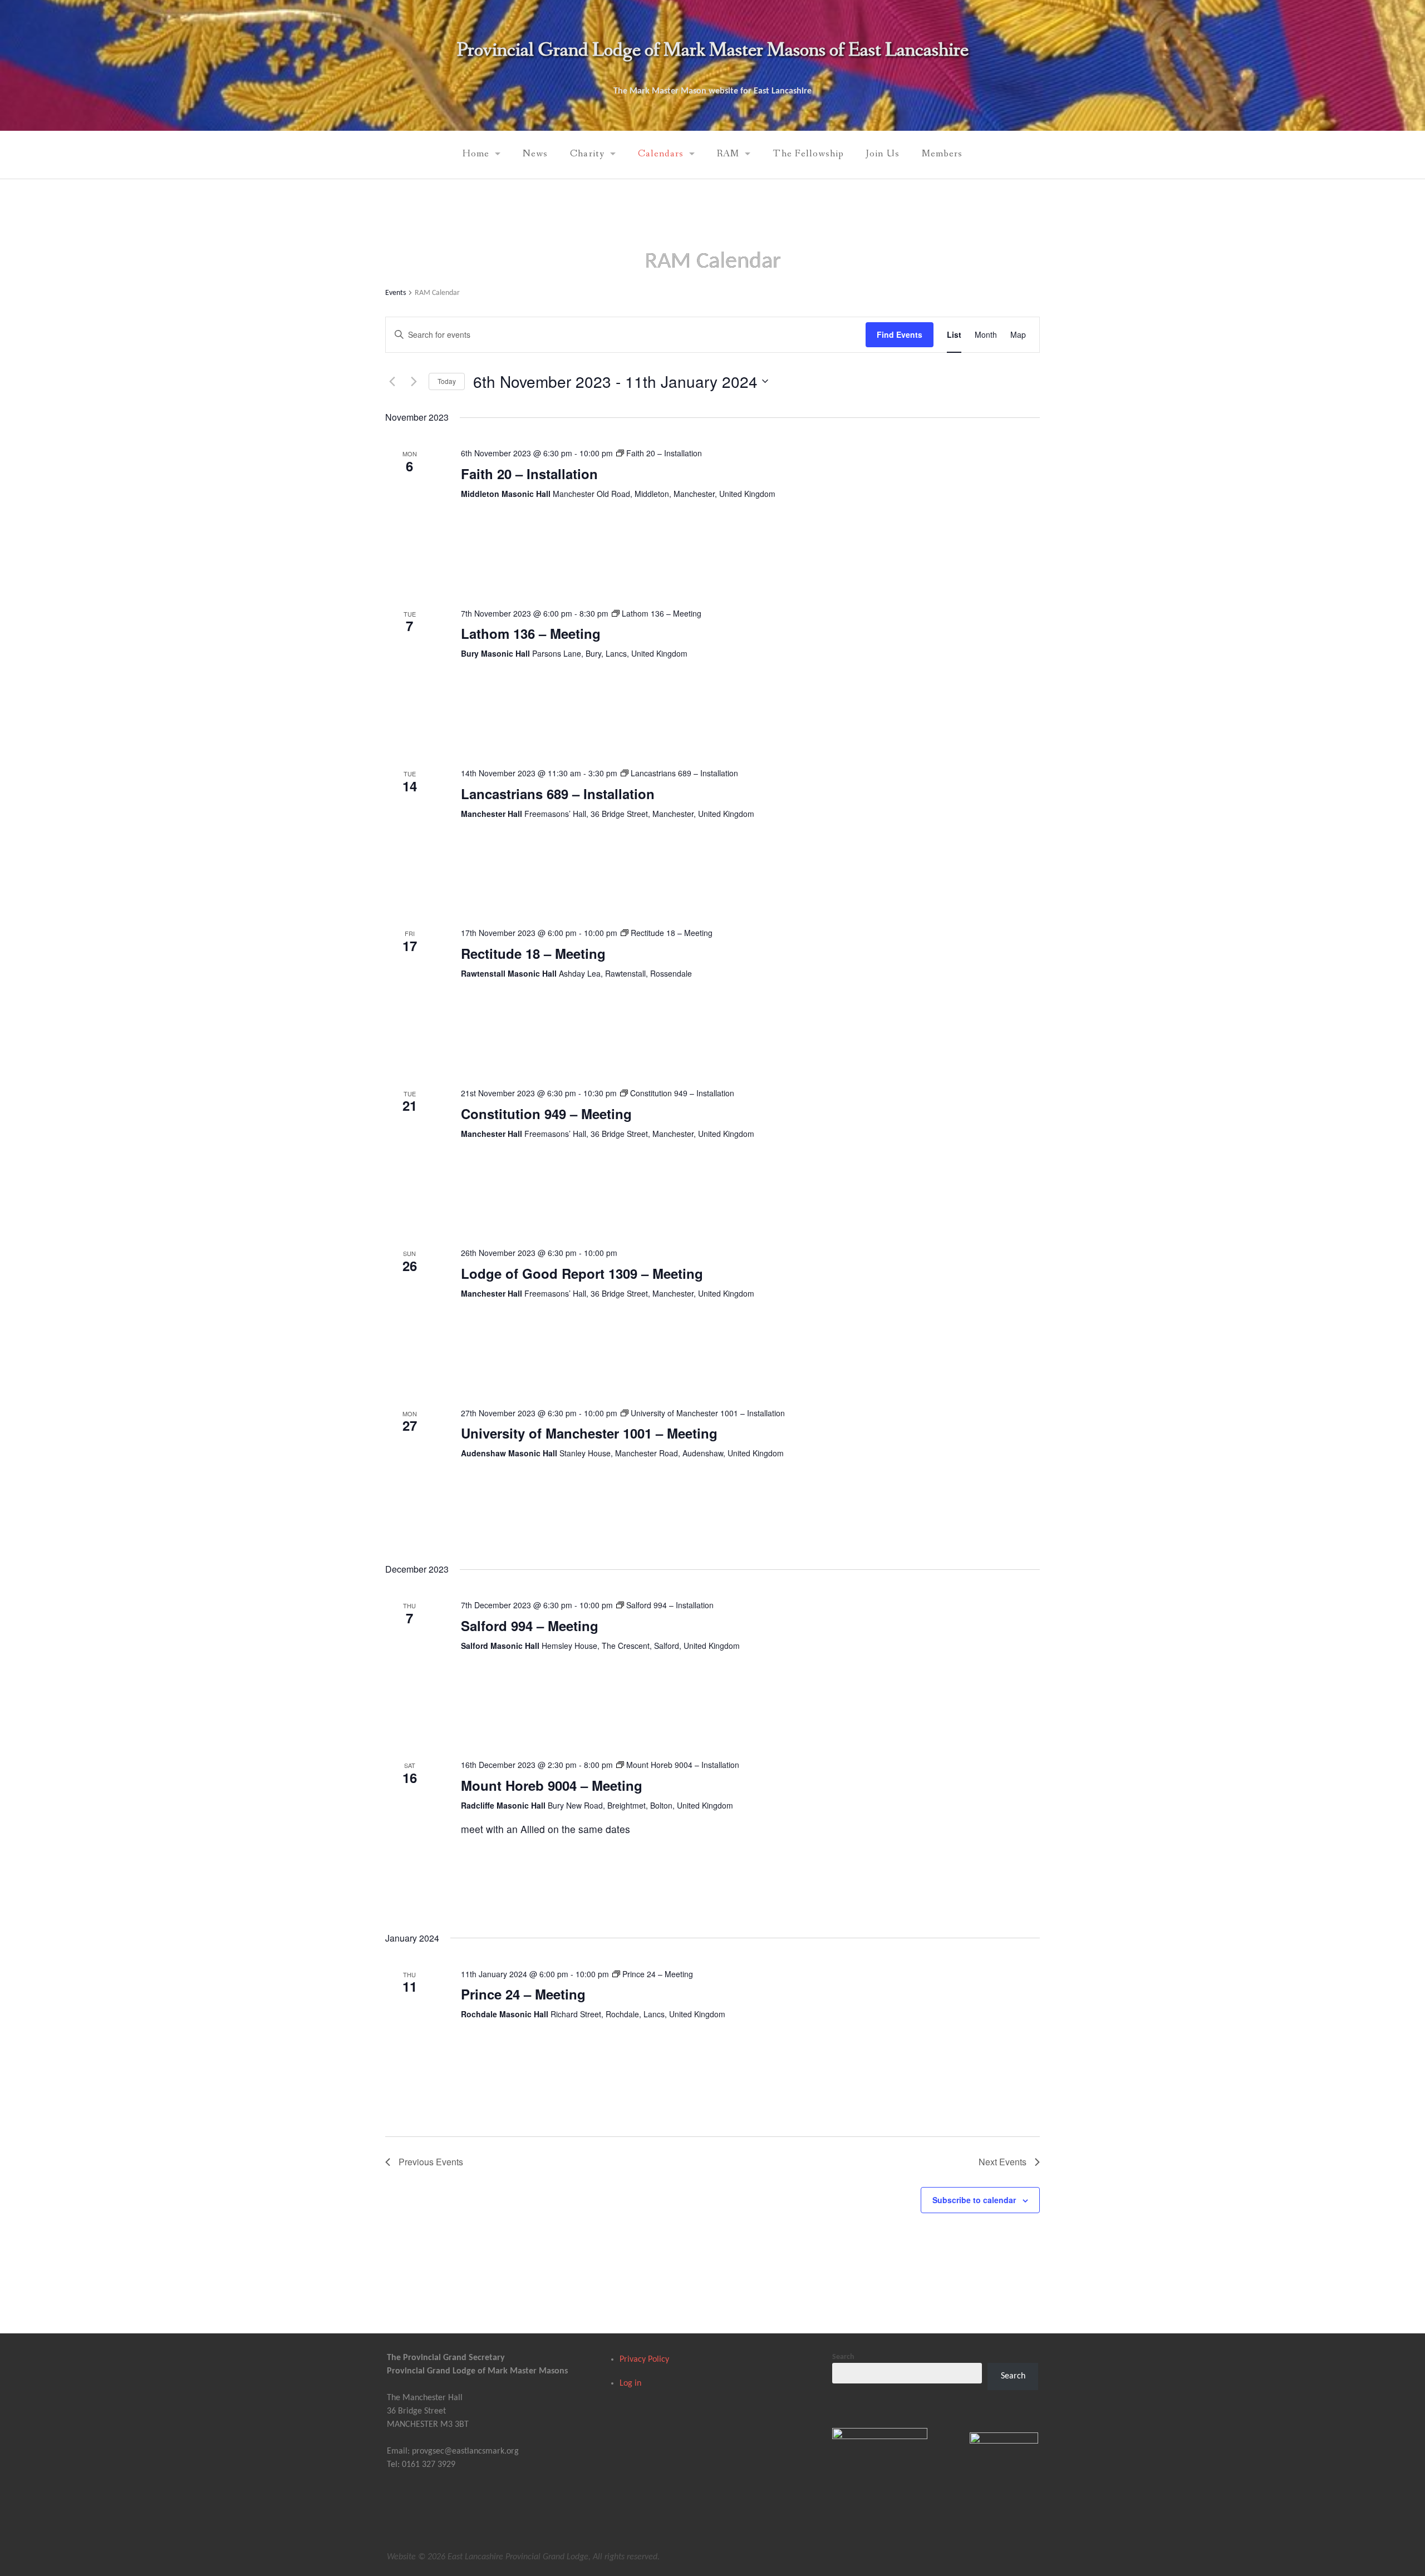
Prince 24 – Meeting (523, 1994)
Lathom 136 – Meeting (531, 633)
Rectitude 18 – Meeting (533, 953)
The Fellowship (808, 154)
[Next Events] (414, 381)
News (535, 154)
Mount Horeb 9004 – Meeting (552, 1785)
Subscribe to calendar (974, 2200)
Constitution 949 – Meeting (546, 1114)
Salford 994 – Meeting (530, 1626)
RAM (728, 154)
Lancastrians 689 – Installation (558, 794)
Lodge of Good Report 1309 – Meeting (582, 1273)
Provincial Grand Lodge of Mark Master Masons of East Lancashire (712, 50)
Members (942, 154)
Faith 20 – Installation (529, 474)
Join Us (883, 154)
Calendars (661, 154)
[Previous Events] (392, 381)
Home (476, 154)
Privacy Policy (644, 2360)
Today (447, 381)
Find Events (900, 334)
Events (395, 293)
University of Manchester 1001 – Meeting (589, 1433)
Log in (630, 2383)
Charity (587, 154)
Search (843, 2357)
